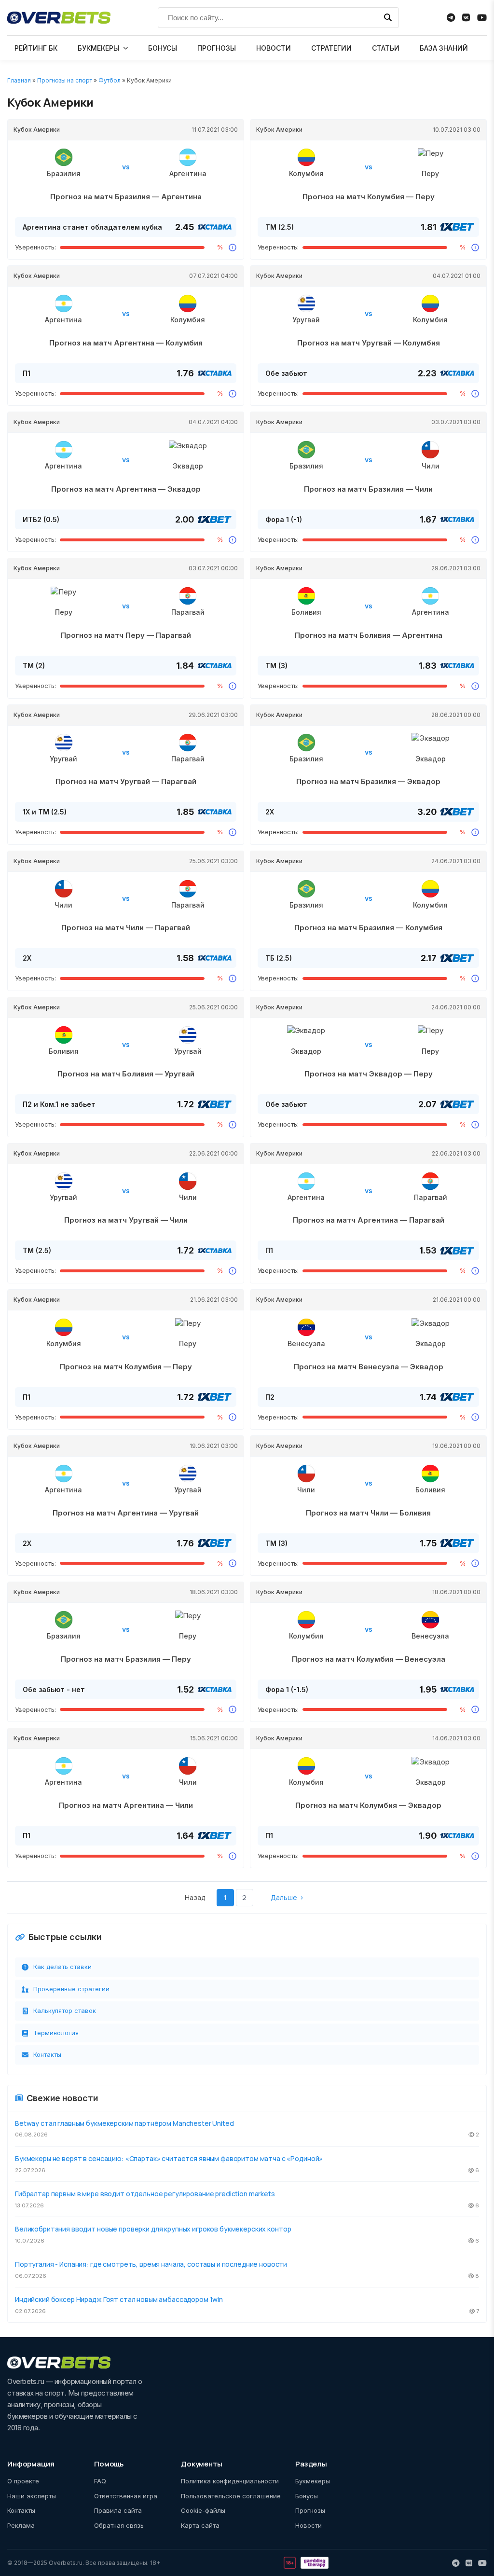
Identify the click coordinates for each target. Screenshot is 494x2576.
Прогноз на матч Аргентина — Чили (126, 1805)
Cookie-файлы (203, 2510)
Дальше (284, 1897)
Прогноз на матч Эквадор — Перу (369, 1074)
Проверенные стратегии (71, 1989)
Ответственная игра (126, 2496)
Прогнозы (310, 2510)
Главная (19, 80)
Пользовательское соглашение (231, 2496)
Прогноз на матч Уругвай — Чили (126, 1220)
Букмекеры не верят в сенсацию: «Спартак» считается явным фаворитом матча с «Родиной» (169, 2158)
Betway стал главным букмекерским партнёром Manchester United (124, 2123)
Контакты (47, 2054)
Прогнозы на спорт (65, 80)
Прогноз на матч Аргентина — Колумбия (126, 343)
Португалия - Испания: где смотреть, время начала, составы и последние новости (151, 2264)
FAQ (100, 2481)
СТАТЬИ (386, 48)
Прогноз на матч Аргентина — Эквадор (126, 489)
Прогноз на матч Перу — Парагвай (126, 635)
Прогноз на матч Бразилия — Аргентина (126, 197)
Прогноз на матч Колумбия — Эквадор (368, 1805)
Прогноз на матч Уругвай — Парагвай (126, 781)
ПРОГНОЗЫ (217, 48)
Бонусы (307, 2496)
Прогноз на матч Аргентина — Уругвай (126, 1513)
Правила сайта (118, 2510)
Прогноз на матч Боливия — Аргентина (369, 635)
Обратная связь (119, 2525)
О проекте (23, 2481)
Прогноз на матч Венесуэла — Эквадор (369, 1367)
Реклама (21, 2525)
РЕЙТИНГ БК (36, 48)
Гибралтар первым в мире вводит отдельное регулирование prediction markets (145, 2194)
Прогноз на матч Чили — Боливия (368, 1513)
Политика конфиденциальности (230, 2481)
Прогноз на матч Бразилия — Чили (368, 489)
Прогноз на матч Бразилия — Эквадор (368, 781)
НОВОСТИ (274, 48)
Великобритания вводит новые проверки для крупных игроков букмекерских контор (153, 2229)
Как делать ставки (62, 1967)
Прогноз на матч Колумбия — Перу (369, 197)
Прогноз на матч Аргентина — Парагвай (369, 1220)
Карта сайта (200, 2525)
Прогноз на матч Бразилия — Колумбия (368, 928)
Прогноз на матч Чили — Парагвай (126, 928)
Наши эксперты (32, 2496)
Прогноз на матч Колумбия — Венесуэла (369, 1659)
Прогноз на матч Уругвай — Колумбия (369, 343)
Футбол (110, 80)
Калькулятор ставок (65, 2011)
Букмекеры (313, 2481)
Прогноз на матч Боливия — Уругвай (126, 1074)
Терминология (56, 2033)
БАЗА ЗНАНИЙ (444, 48)
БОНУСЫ (163, 48)
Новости (309, 2525)
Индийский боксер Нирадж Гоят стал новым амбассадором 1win (119, 2299)
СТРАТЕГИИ (331, 48)
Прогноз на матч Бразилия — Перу (126, 1659)
